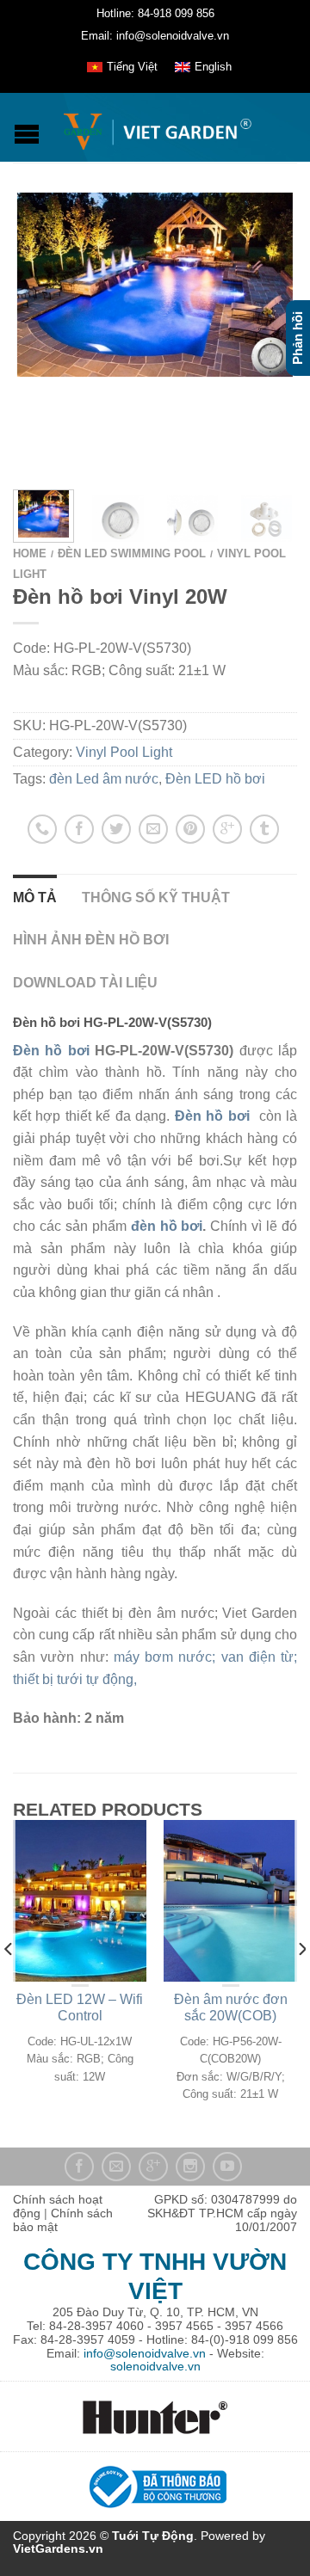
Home (30, 553)
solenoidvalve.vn (155, 2366)
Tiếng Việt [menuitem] (132, 67)
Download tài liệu (85, 983)
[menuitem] (122, 67)
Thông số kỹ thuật (156, 898)
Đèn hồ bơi (51, 1051)
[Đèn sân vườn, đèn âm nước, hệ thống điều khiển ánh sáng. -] (157, 128)
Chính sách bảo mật (63, 2220)
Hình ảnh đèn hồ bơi (91, 940)
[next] (293, 516)
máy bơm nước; (167, 1657)
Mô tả (35, 898)
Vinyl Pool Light (124, 752)
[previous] (9, 1984)
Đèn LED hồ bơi (215, 779)
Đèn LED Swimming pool (132, 553)
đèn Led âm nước (104, 779)
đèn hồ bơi (167, 1226)
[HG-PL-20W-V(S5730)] (118, 516)
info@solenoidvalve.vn (145, 2353)
